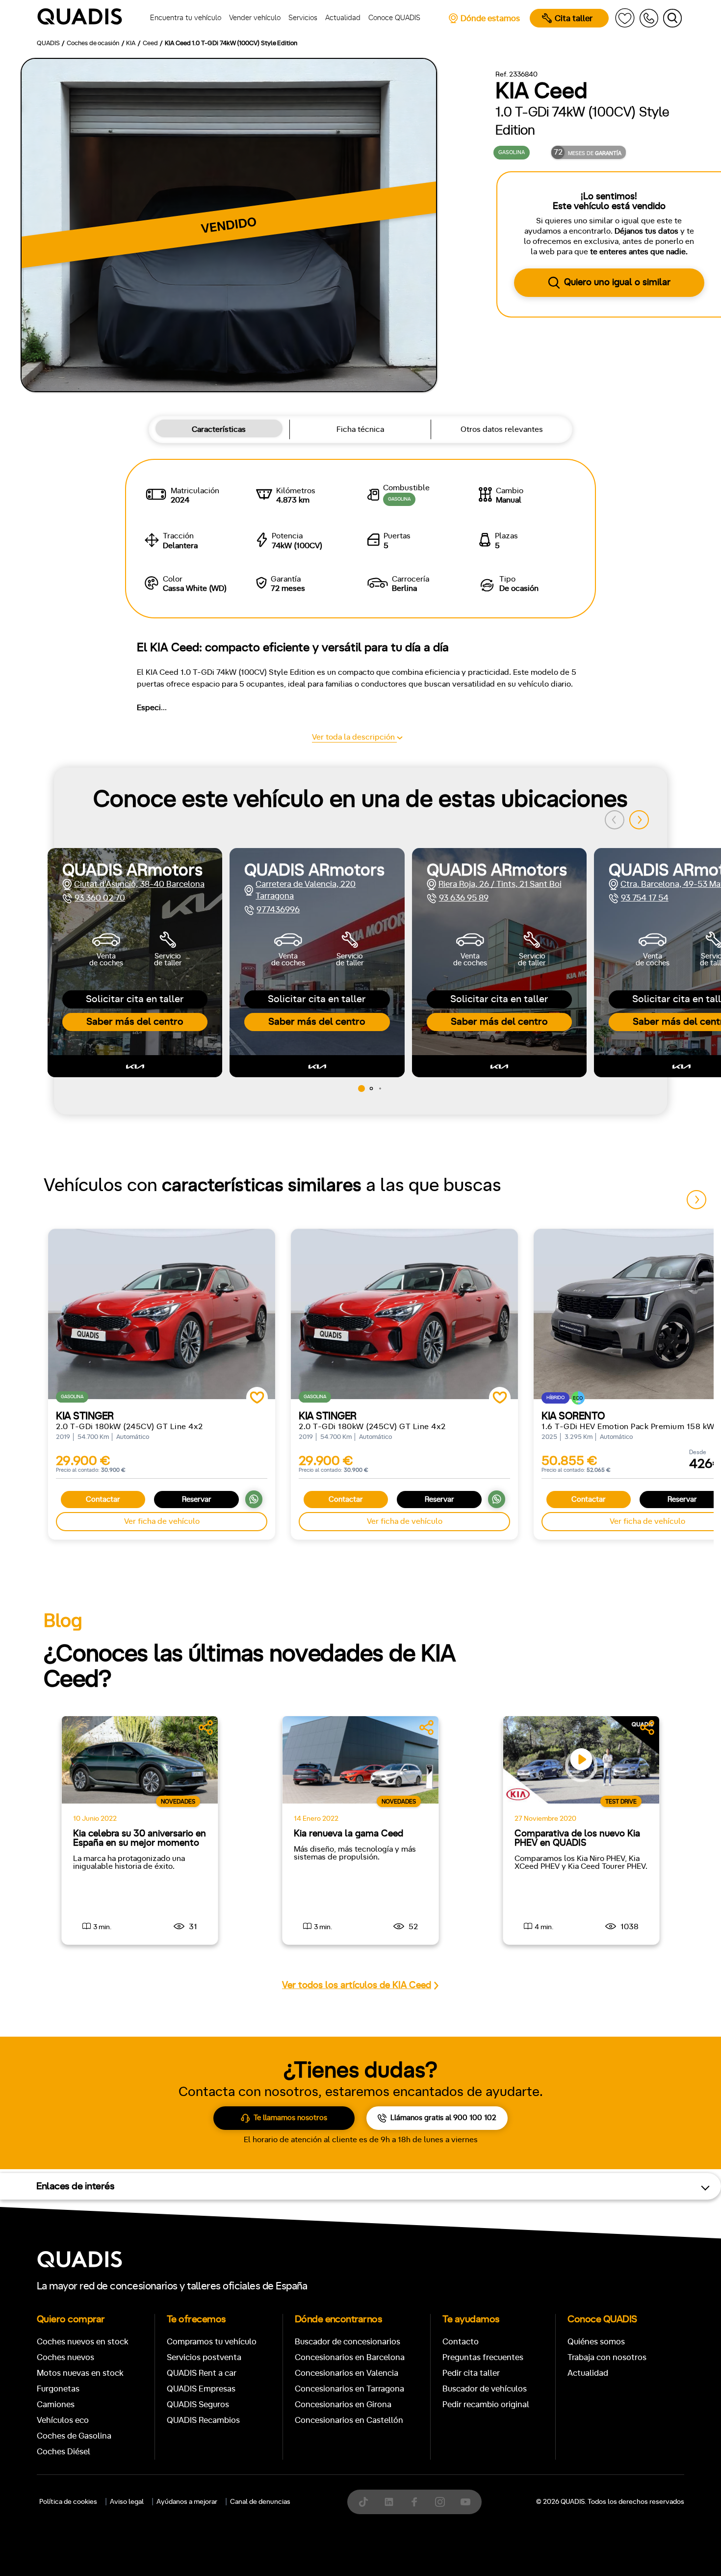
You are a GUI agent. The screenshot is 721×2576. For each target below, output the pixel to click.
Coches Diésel (64, 2452)
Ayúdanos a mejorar (187, 2502)
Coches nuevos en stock (83, 2342)
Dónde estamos (490, 18)
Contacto (461, 2342)
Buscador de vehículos (485, 2389)
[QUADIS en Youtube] (465, 2502)
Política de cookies (68, 2502)
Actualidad (588, 2373)
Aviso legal (127, 2502)
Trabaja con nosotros (607, 2357)
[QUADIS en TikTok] (363, 2502)
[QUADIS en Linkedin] (389, 2502)
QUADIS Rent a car (202, 2373)
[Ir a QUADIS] (83, 18)
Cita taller (574, 18)
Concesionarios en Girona (343, 2404)
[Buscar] (672, 18)
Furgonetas (58, 2389)
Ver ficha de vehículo (162, 1521)
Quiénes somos (596, 2342)
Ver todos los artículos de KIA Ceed (357, 1985)
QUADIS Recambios (203, 2420)
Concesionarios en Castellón (349, 2420)
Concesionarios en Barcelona (350, 2357)
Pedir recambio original (486, 2404)
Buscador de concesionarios (348, 2342)
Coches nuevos (65, 2357)
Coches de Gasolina (74, 2436)
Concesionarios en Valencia (347, 2373)
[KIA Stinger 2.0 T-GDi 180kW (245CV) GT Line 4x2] (162, 1314)
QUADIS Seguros (198, 2404)
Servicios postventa (204, 2357)
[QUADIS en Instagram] (440, 2502)
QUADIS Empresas (201, 2389)
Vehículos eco (63, 2420)
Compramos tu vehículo (212, 2342)
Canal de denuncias (260, 2502)
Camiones (56, 2404)
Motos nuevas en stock (80, 2373)
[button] (639, 820)
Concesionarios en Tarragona (349, 2389)
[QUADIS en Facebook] (414, 2502)
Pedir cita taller (471, 2373)
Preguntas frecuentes (483, 2357)
